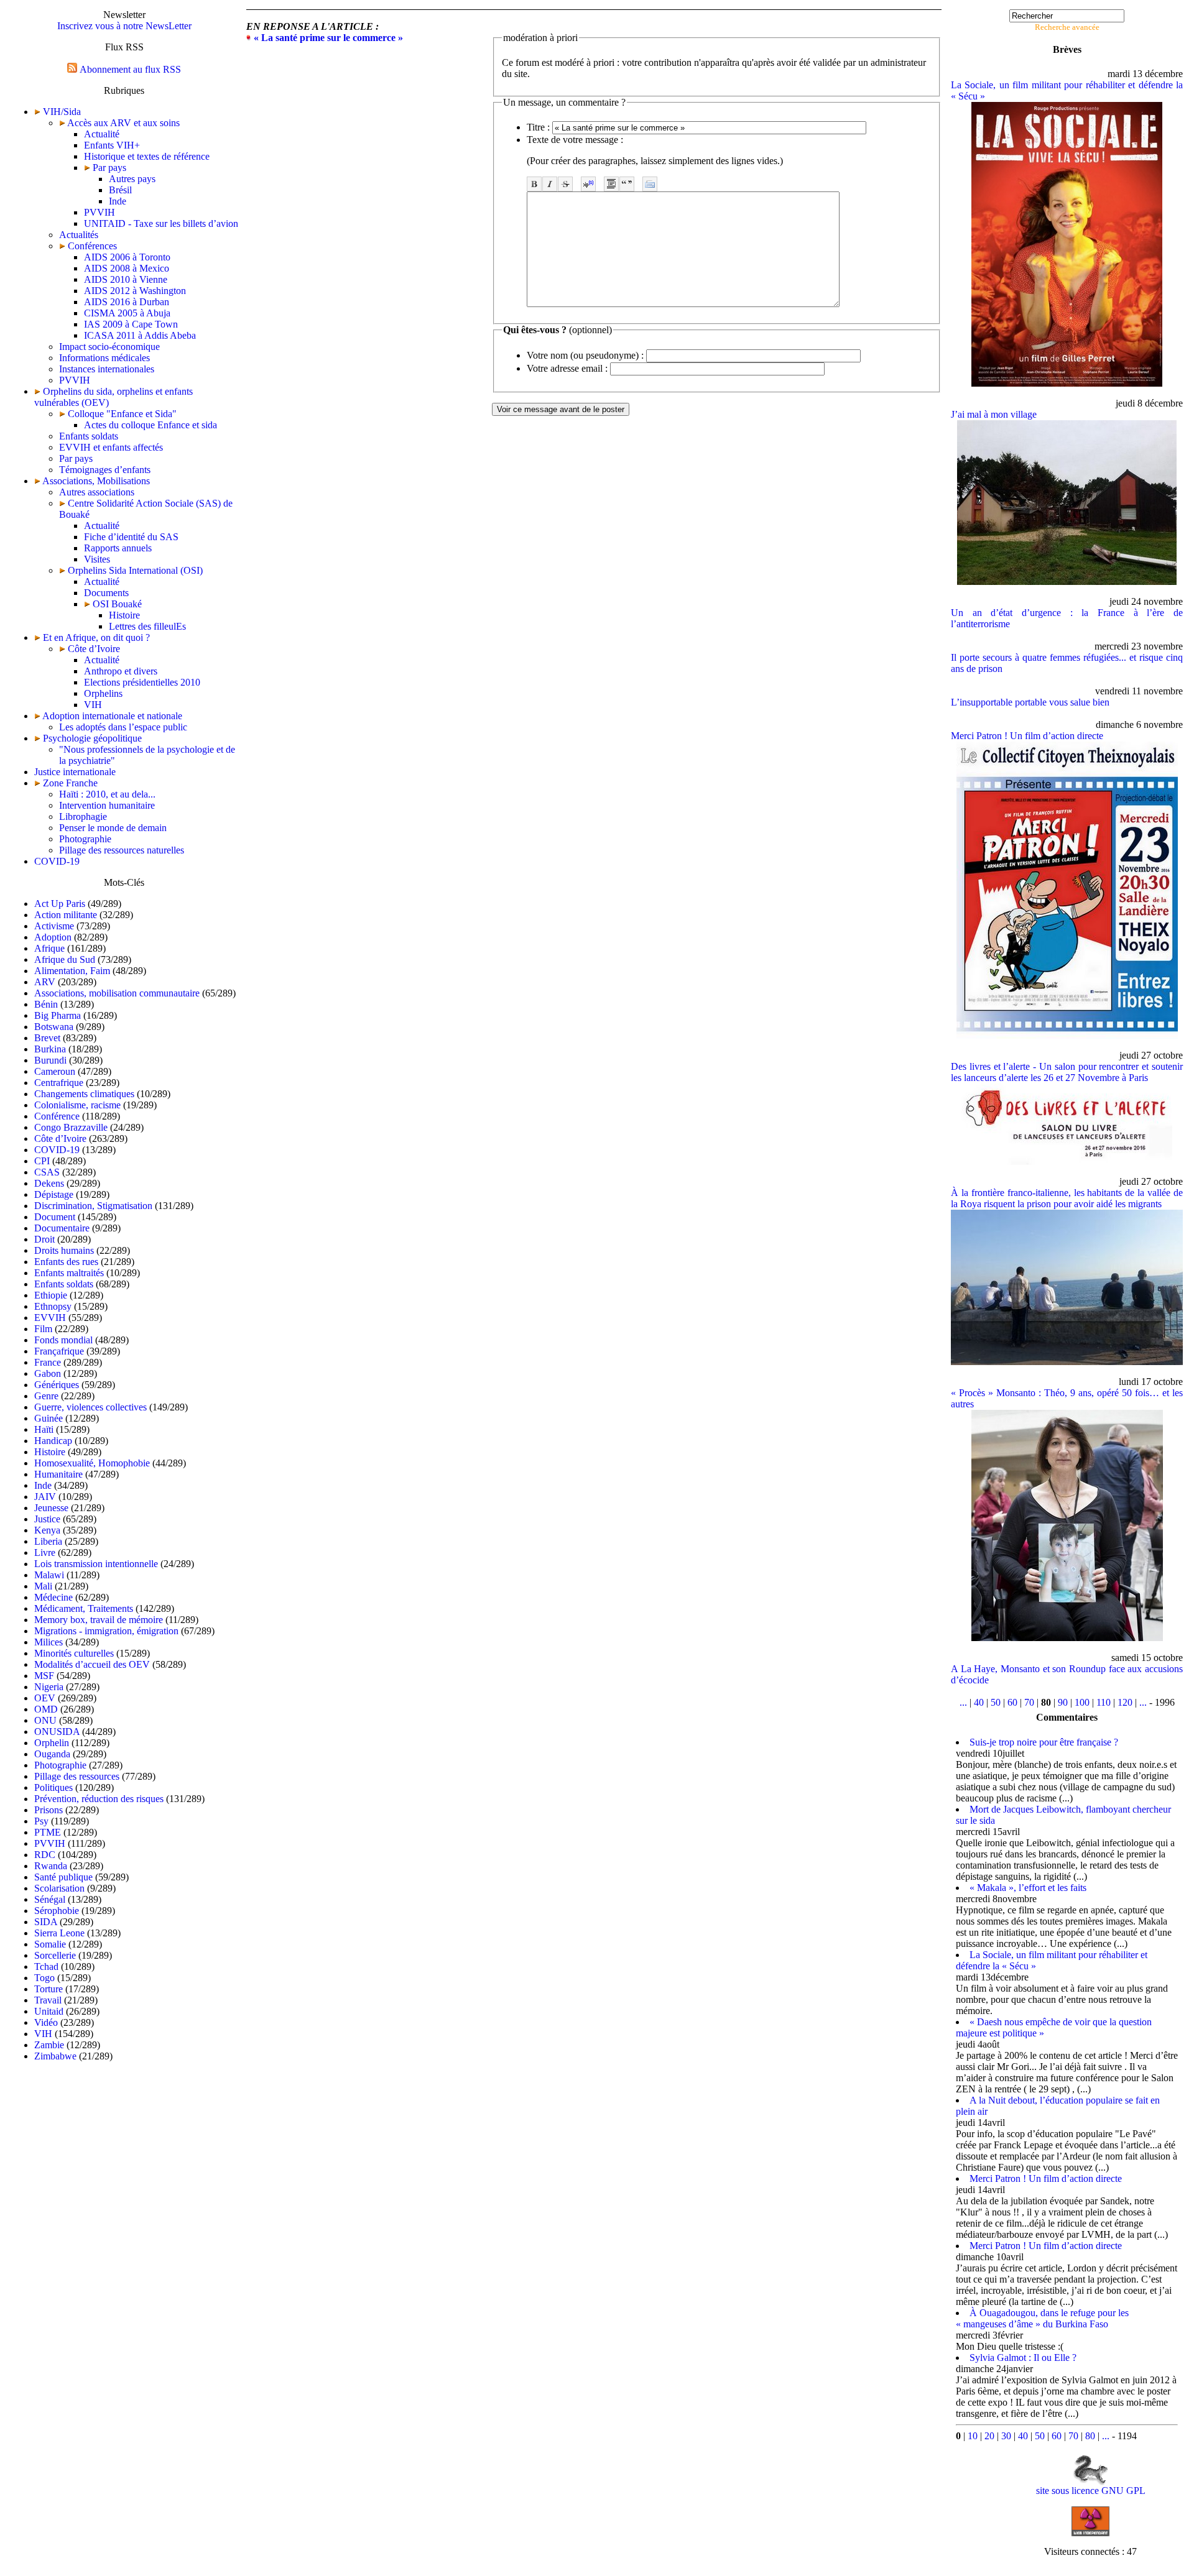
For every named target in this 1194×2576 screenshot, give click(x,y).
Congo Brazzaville (71, 1127)
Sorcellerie (55, 1955)
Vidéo (46, 2022)
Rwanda (51, 1866)
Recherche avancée (1067, 27)
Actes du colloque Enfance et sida (150, 425)
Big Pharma (58, 1015)
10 (973, 2436)
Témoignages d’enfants (105, 470)
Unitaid (49, 2011)
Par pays (108, 168)
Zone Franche (70, 783)
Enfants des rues (66, 1262)
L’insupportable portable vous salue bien (1030, 702)
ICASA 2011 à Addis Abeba (140, 335)
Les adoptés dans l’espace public (123, 727)
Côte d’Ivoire (93, 649)
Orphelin (52, 1743)
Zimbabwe (55, 2056)
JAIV (45, 1497)
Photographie (85, 839)
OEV (45, 1698)
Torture (49, 1989)
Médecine (53, 1597)
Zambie (49, 2045)
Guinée (49, 1418)
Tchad (46, 1966)
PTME (48, 1832)
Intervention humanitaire (107, 805)
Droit (44, 1239)
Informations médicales (104, 358)
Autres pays (132, 179)
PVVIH (99, 212)
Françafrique (59, 1351)
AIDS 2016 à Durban (127, 302)
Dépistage (54, 1194)
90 (1063, 1702)
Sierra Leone (59, 1933)
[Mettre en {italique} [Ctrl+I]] (550, 184)
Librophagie (83, 816)
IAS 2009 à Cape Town (131, 324)
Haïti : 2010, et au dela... (107, 794)
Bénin (46, 1004)
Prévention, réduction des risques (99, 1799)
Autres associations (97, 492)
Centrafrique (59, 1083)
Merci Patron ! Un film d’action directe (1027, 736)
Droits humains (64, 1250)
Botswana (54, 1027)
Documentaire (62, 1228)
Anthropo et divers (121, 671)
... (963, 1702)
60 (1012, 1702)
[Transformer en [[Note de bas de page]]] (588, 184)
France (48, 1362)
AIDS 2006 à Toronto (127, 257)
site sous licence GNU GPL (1091, 2491)
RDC (45, 1855)
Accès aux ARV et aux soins (123, 123)
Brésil (120, 190)
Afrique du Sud (65, 959)
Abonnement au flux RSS (130, 69)
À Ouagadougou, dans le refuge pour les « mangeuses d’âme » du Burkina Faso (1042, 2318)
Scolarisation (59, 1888)
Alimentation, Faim (72, 971)
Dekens (49, 1183)
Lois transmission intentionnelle (96, 1564)
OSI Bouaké (116, 604)
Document (55, 1217)
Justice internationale (75, 772)
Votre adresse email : (567, 368)
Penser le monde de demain (113, 828)
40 (979, 1702)
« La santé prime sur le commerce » (328, 38)
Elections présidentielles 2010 (142, 682)
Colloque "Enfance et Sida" (121, 414)
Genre (46, 1396)
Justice (47, 1519)
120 (1125, 1702)
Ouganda (52, 1754)
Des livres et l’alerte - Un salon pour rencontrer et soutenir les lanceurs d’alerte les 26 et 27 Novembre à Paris (1067, 1072)
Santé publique (63, 1877)
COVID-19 (57, 861)
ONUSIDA (57, 1732)
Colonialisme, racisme (77, 1105)
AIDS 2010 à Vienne (126, 279)
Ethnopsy (53, 1306)
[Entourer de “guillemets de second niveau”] (627, 184)
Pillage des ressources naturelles (122, 850)
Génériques (57, 1385)
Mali (43, 1586)
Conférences (91, 246)
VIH (93, 705)
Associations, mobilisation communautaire (117, 993)
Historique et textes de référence (147, 156)
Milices (49, 1642)
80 (1090, 2436)
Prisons (49, 1810)
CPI (42, 1161)
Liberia (48, 1541)
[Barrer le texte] (565, 184)
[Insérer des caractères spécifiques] (650, 184)
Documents (106, 593)
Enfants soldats (89, 436)
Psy (41, 1821)
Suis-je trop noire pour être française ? (1044, 1742)
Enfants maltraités (69, 1273)
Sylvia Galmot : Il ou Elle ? (1023, 2357)
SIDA (46, 1922)
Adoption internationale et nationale (112, 716)
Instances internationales (107, 369)
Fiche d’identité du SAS (131, 537)
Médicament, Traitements (84, 1608)
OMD (46, 1709)
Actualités (79, 235)
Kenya (47, 1530)
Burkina (50, 1049)
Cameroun (55, 1071)
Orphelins (103, 693)
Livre (45, 1552)
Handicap (53, 1441)
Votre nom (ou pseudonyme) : (585, 355)
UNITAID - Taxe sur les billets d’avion (161, 223)
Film (43, 1329)
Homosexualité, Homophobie (92, 1463)
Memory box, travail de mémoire (99, 1620)
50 (996, 1702)
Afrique (49, 948)
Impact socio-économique (109, 347)
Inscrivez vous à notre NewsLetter (124, 26)
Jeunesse (51, 1508)
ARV (45, 982)
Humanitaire (58, 1474)
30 (1006, 2436)
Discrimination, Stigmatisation (93, 1206)
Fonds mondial (63, 1340)
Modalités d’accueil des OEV (92, 1664)
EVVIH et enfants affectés (111, 447)
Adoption (53, 937)
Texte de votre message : (575, 140)
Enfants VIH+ (112, 145)
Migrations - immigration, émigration (106, 1631)
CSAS (47, 1172)
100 (1082, 1702)
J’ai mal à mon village (994, 414)
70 (1029, 1702)
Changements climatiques (84, 1094)
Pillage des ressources (77, 1776)
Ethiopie (51, 1295)
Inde (118, 201)
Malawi (49, 1575)
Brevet (47, 1038)
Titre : (538, 127)
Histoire (124, 615)
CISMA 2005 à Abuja (127, 313)
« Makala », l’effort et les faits (1028, 1888)
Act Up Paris (60, 904)
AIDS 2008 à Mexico (127, 268)
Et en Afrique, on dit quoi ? (96, 637)
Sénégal (50, 1899)
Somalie (50, 1944)
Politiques (53, 1787)
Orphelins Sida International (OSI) (134, 570)
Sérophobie (57, 1911)
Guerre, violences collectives (90, 1407)
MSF (44, 1676)
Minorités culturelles (74, 1653)
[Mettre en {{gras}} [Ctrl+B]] (534, 184)
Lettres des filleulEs (147, 626)
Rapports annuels (118, 548)
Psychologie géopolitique (92, 738)
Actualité (102, 134)
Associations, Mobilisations (96, 481)
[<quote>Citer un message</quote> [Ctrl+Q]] (611, 184)
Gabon (48, 1373)
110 (1104, 1702)
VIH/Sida (62, 112)
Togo (44, 1978)
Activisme (54, 926)
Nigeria (49, 1687)
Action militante (66, 915)
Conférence (57, 1116)
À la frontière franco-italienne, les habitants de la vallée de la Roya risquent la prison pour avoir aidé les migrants (1067, 1198)
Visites (97, 559)
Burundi (50, 1060)
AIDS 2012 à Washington (135, 291)
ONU (45, 1720)
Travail (48, 2000)
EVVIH (50, 1318)
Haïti (44, 1429)
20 (989, 2436)
